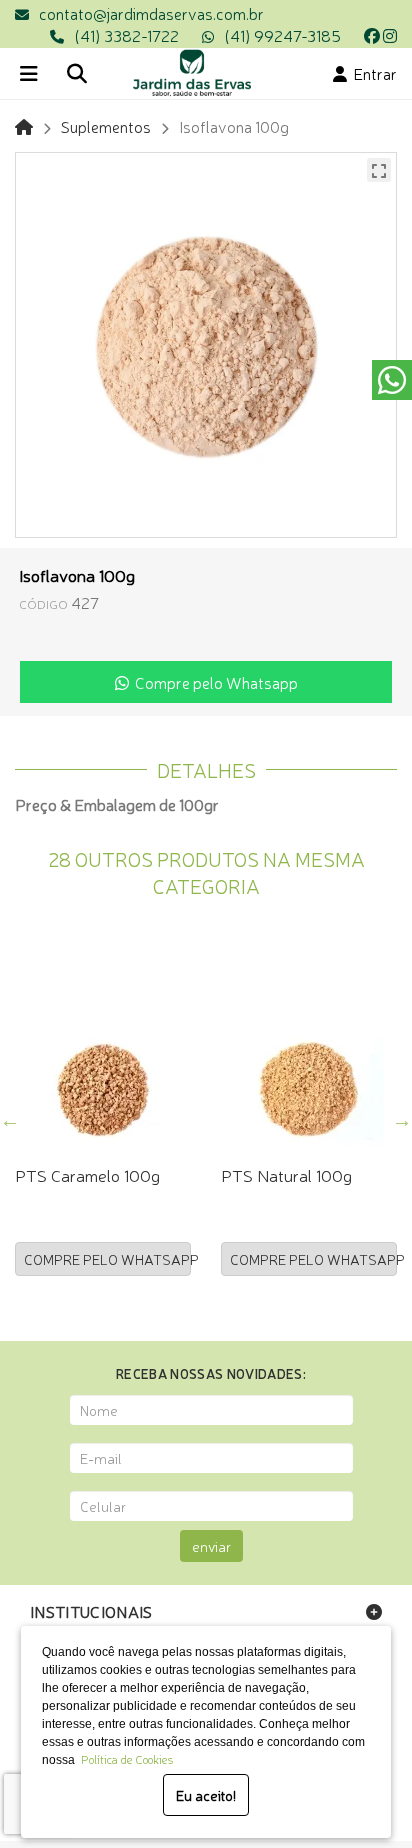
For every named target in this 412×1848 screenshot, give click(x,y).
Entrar (372, 73)
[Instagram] (390, 35)
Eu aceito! (206, 1795)
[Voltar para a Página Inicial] (24, 126)
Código (43, 603)
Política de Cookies (124, 1759)
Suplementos (106, 126)
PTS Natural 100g (286, 1174)
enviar (211, 1546)
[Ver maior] (379, 170)
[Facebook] (372, 35)
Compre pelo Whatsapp (213, 682)
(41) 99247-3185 (282, 35)
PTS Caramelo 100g (87, 1174)
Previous (10, 1120)
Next (402, 1120)
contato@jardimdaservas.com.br (151, 13)
